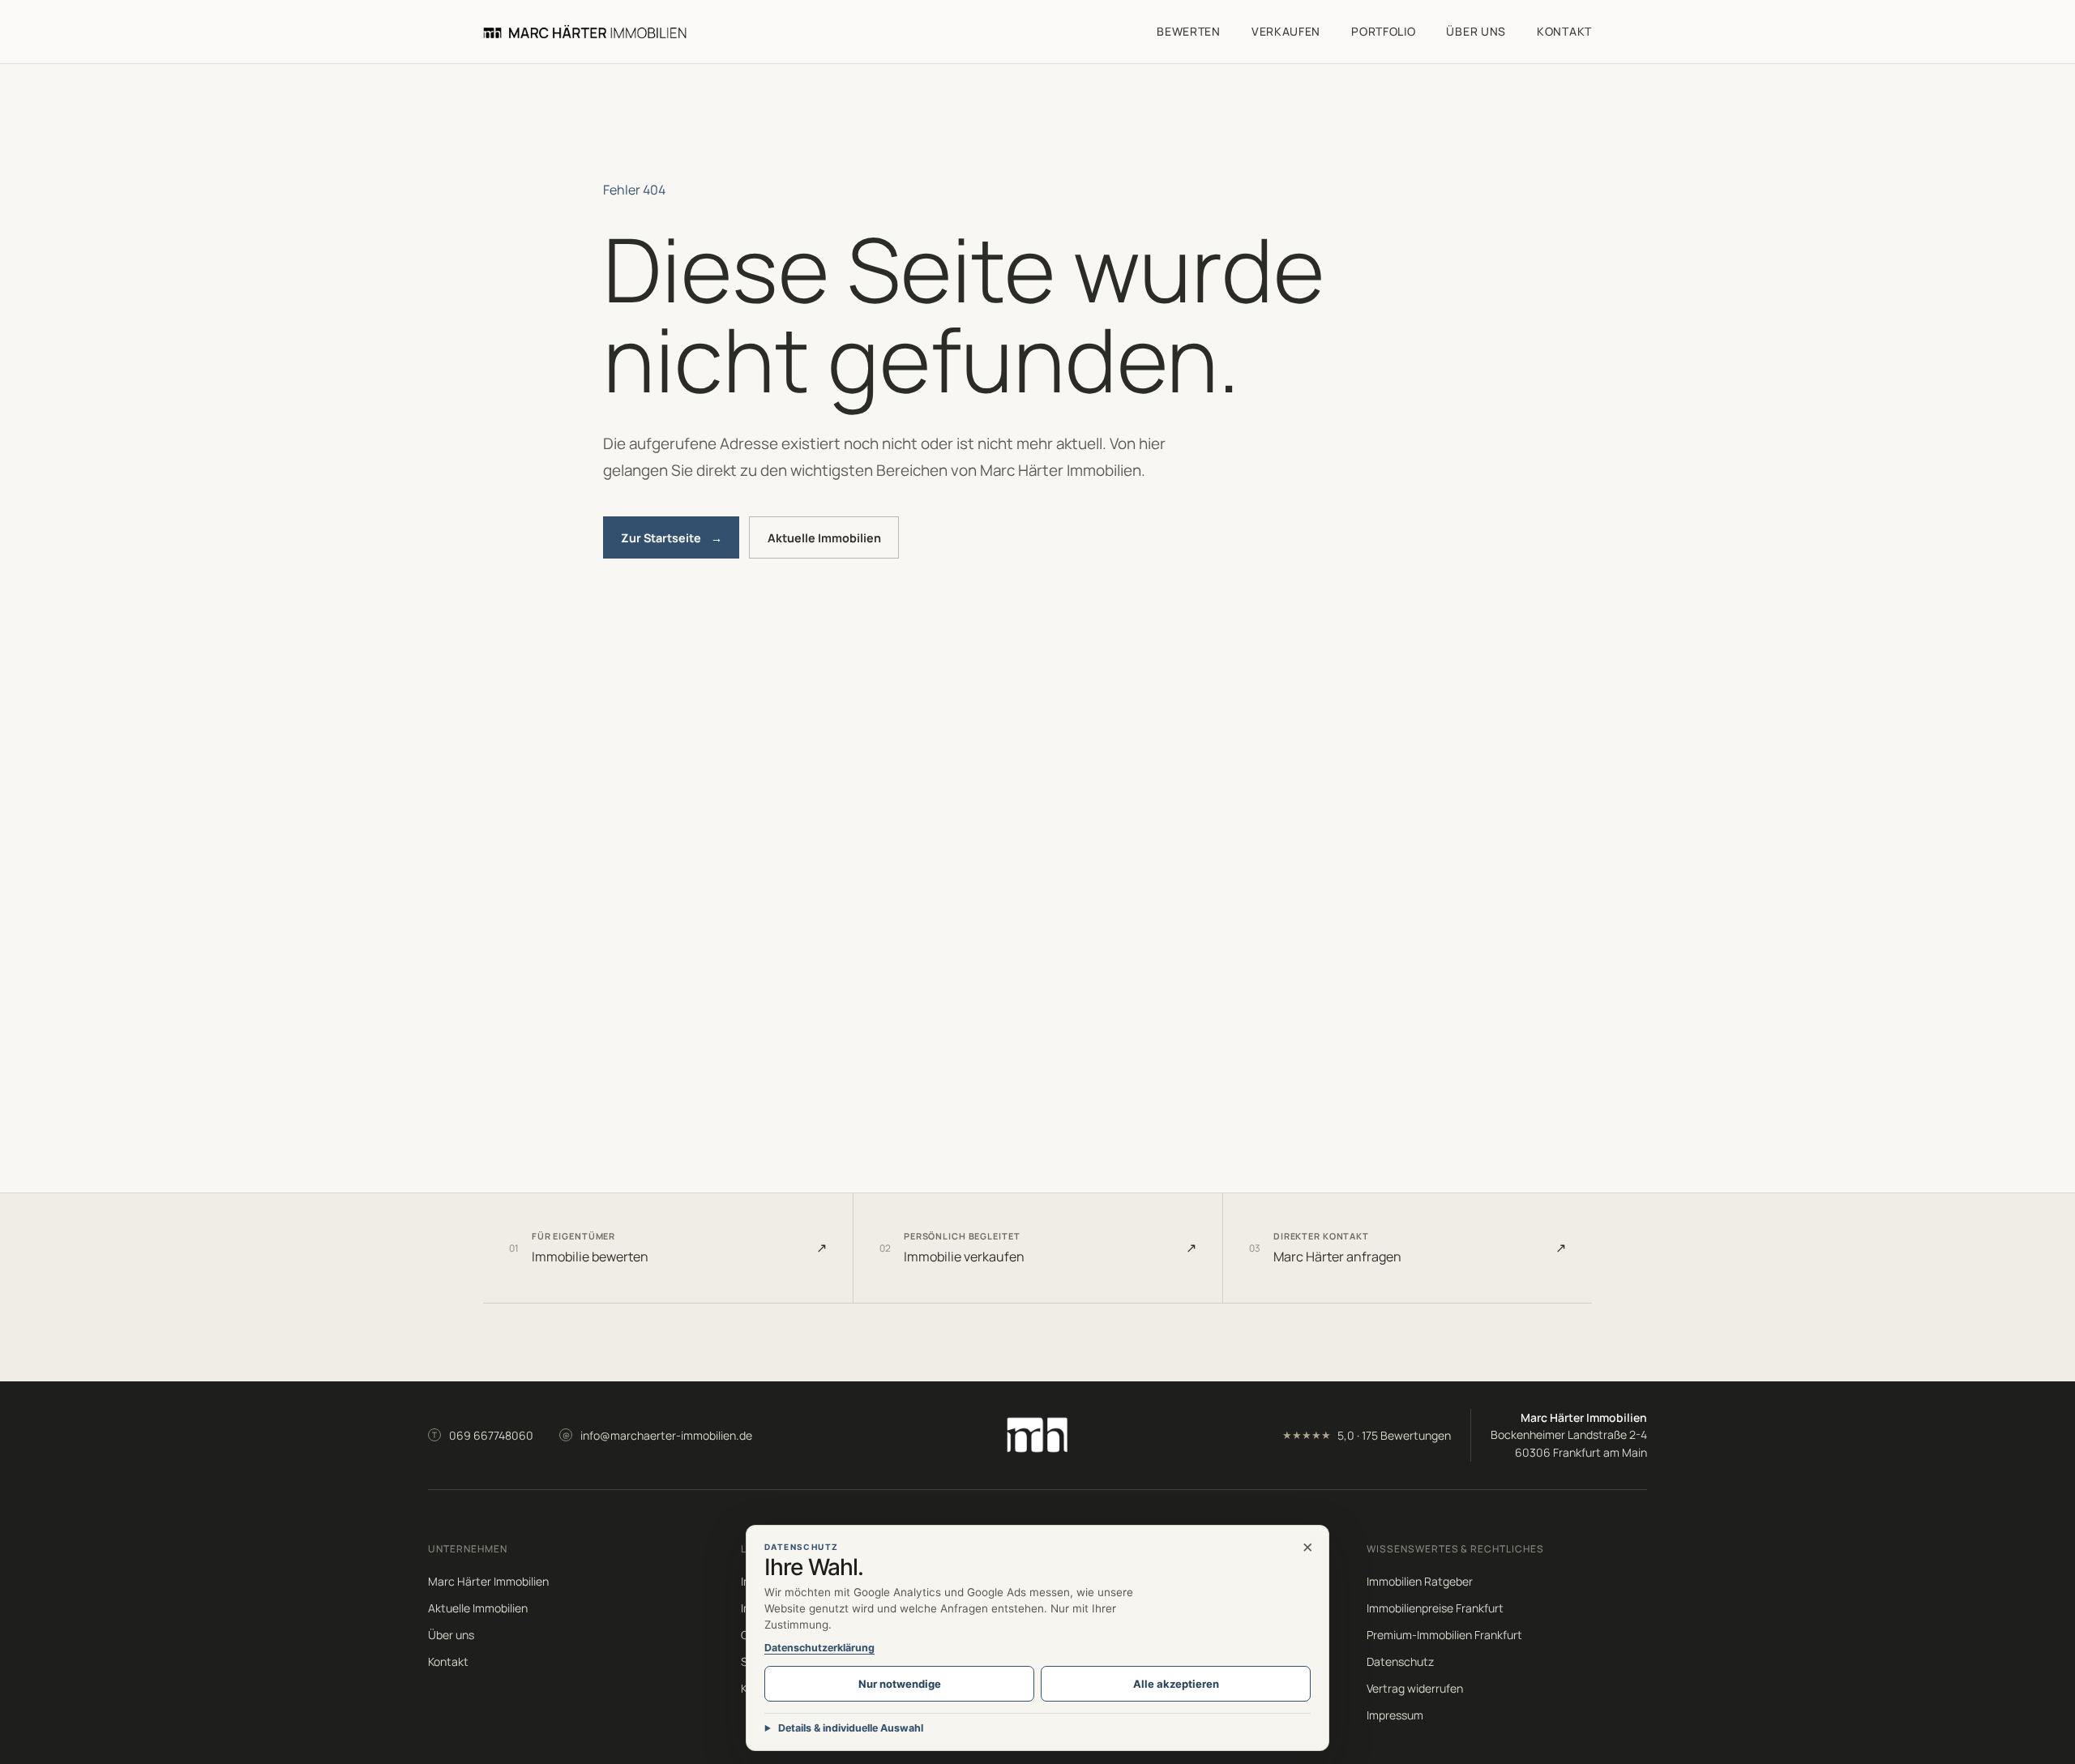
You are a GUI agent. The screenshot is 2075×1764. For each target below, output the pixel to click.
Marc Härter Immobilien (488, 1581)
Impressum (1395, 1715)
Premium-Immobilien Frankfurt (1444, 1635)
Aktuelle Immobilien (824, 538)
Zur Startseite (672, 538)
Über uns (1476, 31)
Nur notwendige (900, 1684)
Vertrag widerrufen (1415, 1688)
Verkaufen (1286, 31)
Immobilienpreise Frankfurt (1435, 1608)
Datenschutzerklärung (819, 1648)
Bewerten (1189, 31)
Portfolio (1383, 31)
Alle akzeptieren (1176, 1684)
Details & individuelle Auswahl (851, 1728)
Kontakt (1564, 31)
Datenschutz (1400, 1661)
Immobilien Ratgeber (1420, 1581)
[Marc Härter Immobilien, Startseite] (585, 31)
